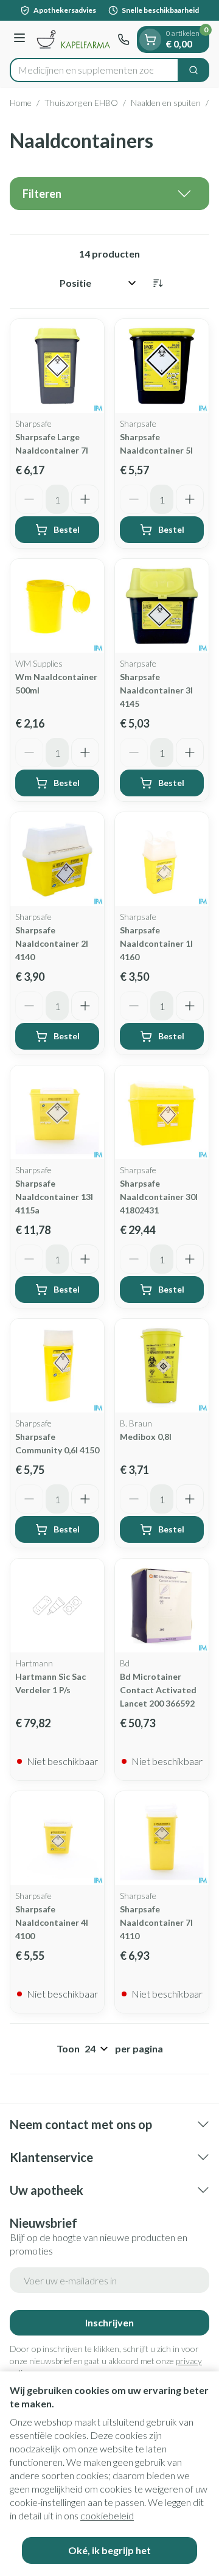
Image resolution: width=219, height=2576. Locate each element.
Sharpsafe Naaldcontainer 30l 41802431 (159, 1197)
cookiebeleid (107, 2515)
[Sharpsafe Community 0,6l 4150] (57, 1366)
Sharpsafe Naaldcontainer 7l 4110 (156, 1922)
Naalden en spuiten (166, 103)
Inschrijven (109, 2322)
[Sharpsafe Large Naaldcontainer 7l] (57, 366)
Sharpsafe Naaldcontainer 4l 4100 (52, 1922)
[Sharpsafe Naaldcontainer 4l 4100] (57, 1838)
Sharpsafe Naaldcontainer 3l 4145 (156, 690)
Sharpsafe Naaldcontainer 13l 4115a (54, 1197)
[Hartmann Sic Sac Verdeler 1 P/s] (57, 1606)
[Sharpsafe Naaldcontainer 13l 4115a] (57, 1112)
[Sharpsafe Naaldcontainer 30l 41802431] (162, 1112)
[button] (109, 194)
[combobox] (94, 70)
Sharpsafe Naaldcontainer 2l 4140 (52, 943)
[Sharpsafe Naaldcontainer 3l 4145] (162, 606)
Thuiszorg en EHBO (81, 103)
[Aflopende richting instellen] (158, 283)
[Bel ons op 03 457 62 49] (123, 40)
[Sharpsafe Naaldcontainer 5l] (162, 366)
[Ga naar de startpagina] (73, 39)
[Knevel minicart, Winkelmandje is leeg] (150, 40)
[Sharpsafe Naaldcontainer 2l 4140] (57, 859)
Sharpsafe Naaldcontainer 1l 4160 (156, 943)
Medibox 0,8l (146, 1437)
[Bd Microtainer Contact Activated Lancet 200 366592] (162, 1606)
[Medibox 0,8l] (162, 1366)
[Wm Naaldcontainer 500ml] (57, 606)
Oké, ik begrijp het (109, 2550)
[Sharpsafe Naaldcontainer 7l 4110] (162, 1838)
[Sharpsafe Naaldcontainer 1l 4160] (162, 859)
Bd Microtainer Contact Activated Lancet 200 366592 (158, 1690)
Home (21, 103)
